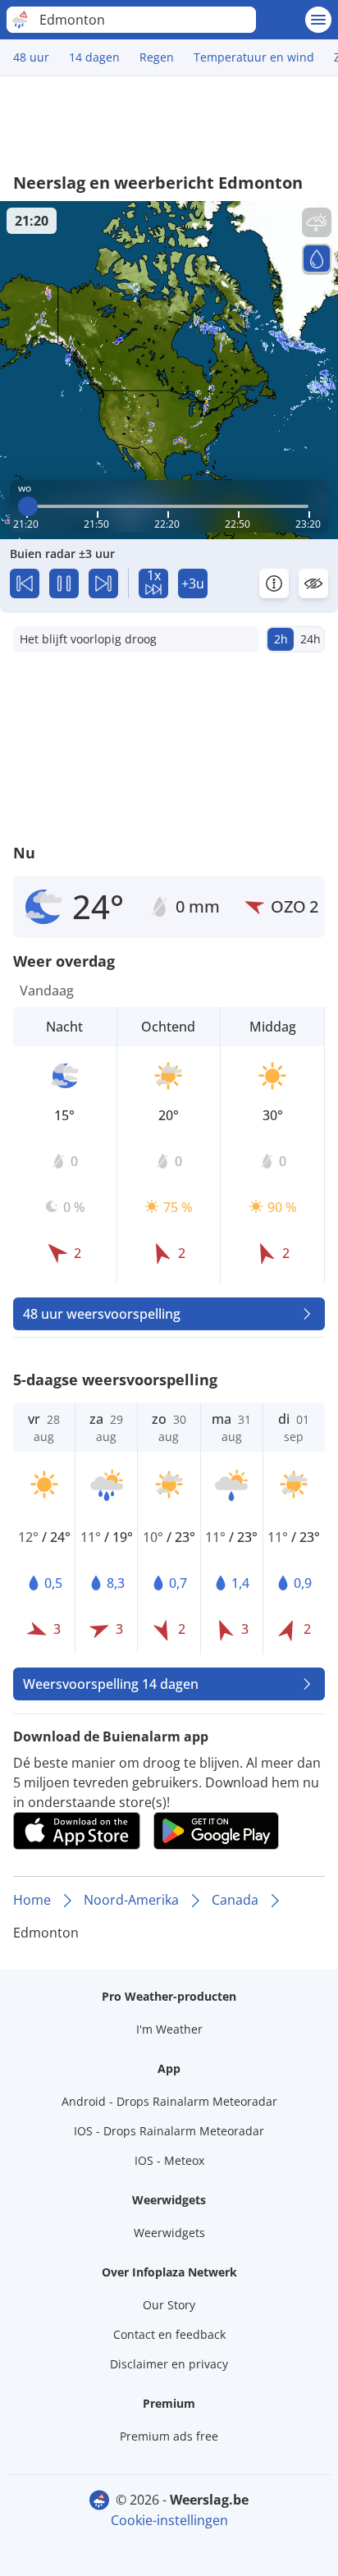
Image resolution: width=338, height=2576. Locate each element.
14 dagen (94, 57)
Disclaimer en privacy (169, 2364)
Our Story (169, 2305)
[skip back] (25, 583)
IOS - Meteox (169, 2160)
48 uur (31, 57)
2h (281, 639)
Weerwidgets (169, 2233)
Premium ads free (169, 2436)
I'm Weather (169, 2029)
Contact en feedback (169, 2334)
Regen (157, 57)
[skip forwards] (103, 583)
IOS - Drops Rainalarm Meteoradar (169, 2131)
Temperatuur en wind (254, 57)
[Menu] (318, 20)
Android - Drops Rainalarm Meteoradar (169, 2101)
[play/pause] (64, 583)
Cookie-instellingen (169, 2520)
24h (311, 639)
